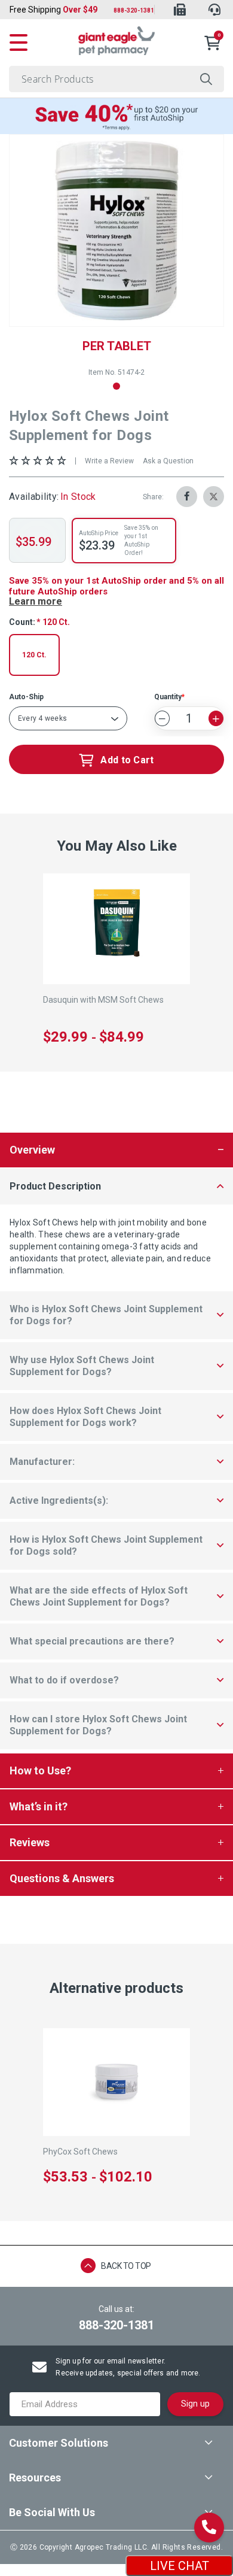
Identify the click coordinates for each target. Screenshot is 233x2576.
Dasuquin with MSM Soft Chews (103, 1000)
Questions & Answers (62, 1878)
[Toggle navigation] (19, 41)
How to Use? (40, 1771)
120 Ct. (34, 655)
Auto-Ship (26, 697)
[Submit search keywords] (206, 79)
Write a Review (109, 461)
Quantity (168, 697)
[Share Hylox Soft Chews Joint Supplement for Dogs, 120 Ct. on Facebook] (187, 497)
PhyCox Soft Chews (80, 2152)
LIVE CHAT (180, 2566)
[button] (116, 386)
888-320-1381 (134, 10)
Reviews (30, 1842)
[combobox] (116, 79)
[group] (116, 230)
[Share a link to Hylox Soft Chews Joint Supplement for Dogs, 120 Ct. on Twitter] (214, 497)
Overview (32, 1150)
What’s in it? (39, 1806)
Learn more (36, 601)
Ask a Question (168, 461)
